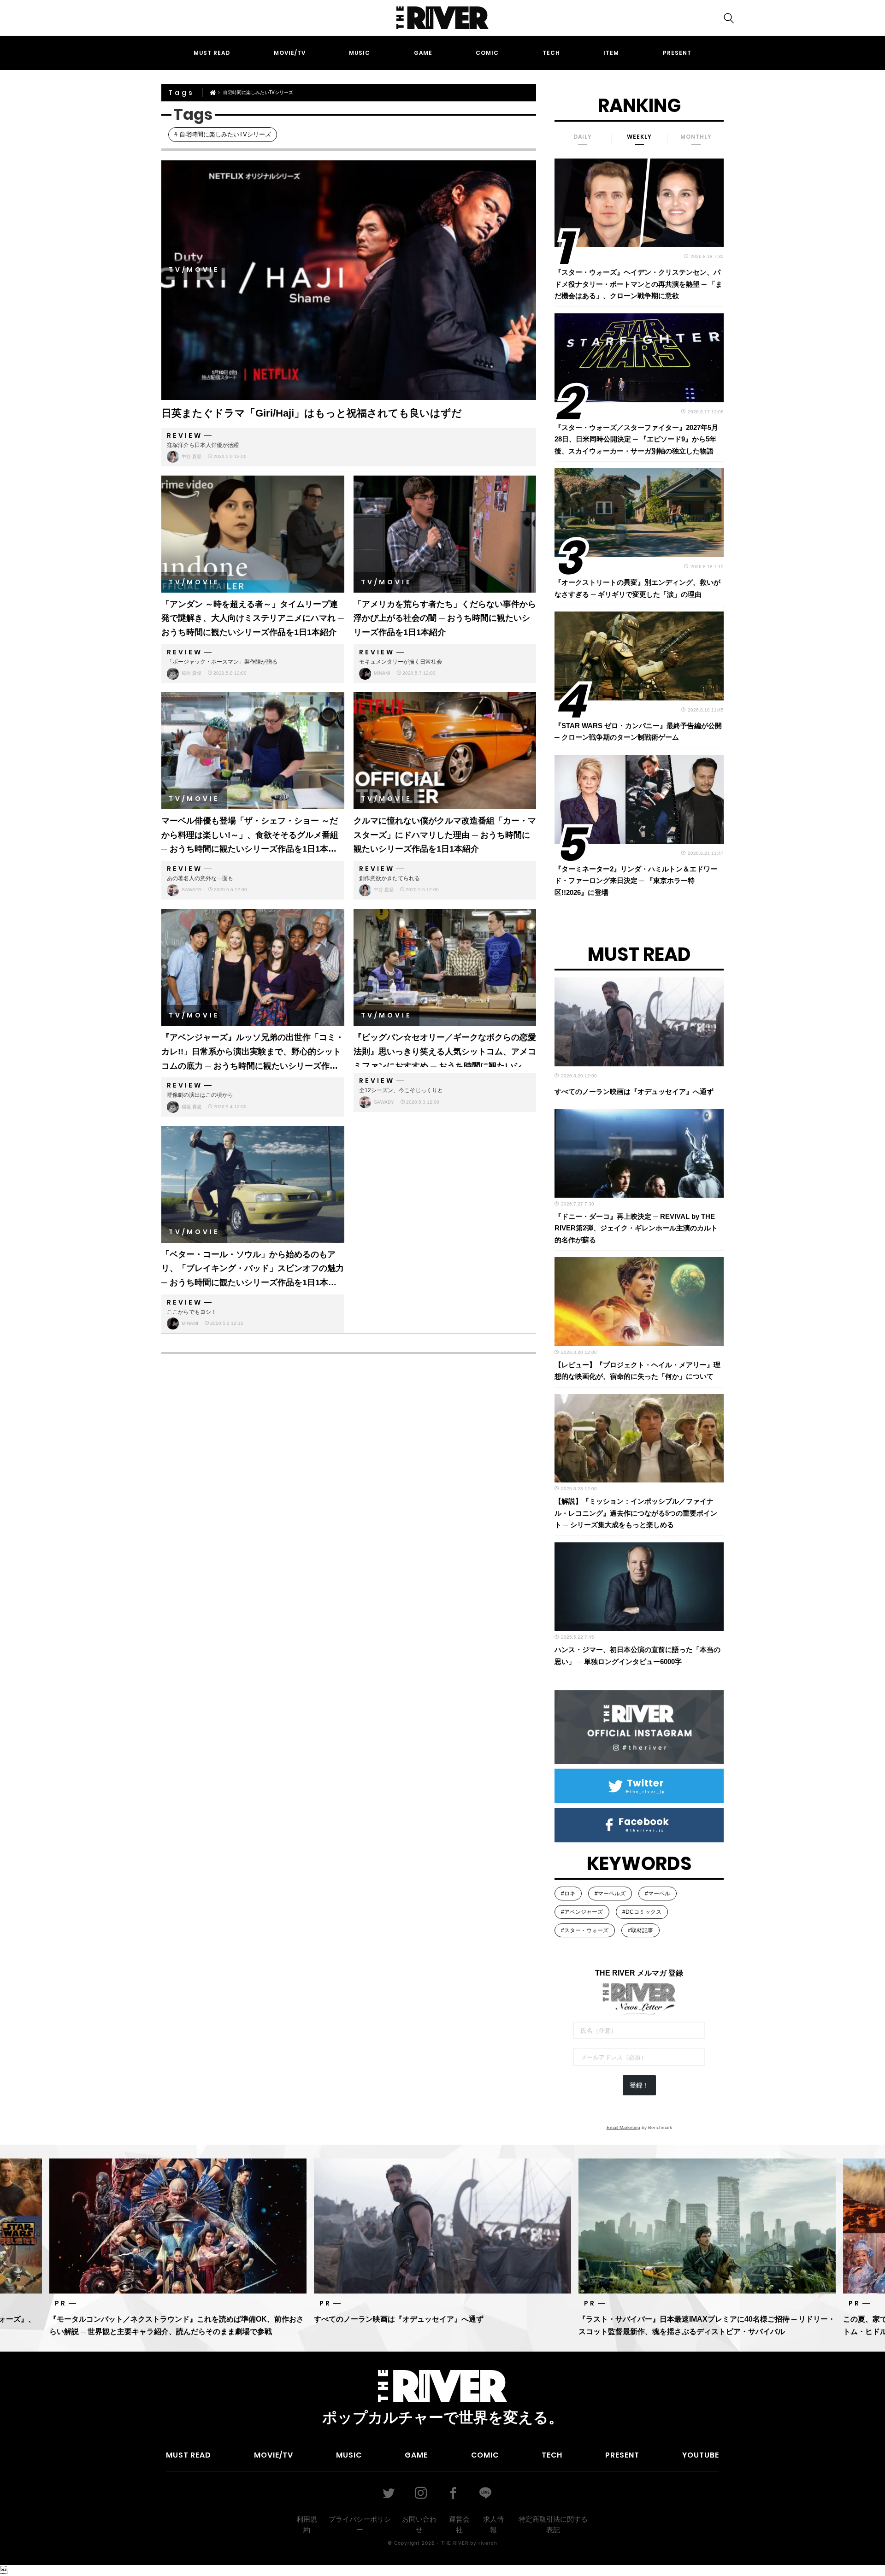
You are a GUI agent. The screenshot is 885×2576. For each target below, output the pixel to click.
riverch (488, 2543)
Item (611, 53)
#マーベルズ (610, 1894)
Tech (551, 53)
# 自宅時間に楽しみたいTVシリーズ (223, 134)
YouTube (701, 2455)
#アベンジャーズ (582, 1912)
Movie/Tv (290, 53)
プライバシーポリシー (360, 2524)
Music (360, 53)
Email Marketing (623, 2127)
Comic (487, 53)
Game (423, 53)
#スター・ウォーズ (585, 1930)
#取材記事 (640, 1930)
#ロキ (568, 1894)
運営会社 (459, 2524)
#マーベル (658, 1894)
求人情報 (493, 2524)
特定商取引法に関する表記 (553, 2524)
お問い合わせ (419, 2524)
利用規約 (307, 2524)
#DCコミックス (642, 1912)
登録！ (639, 2085)
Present (677, 53)
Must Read (212, 53)
